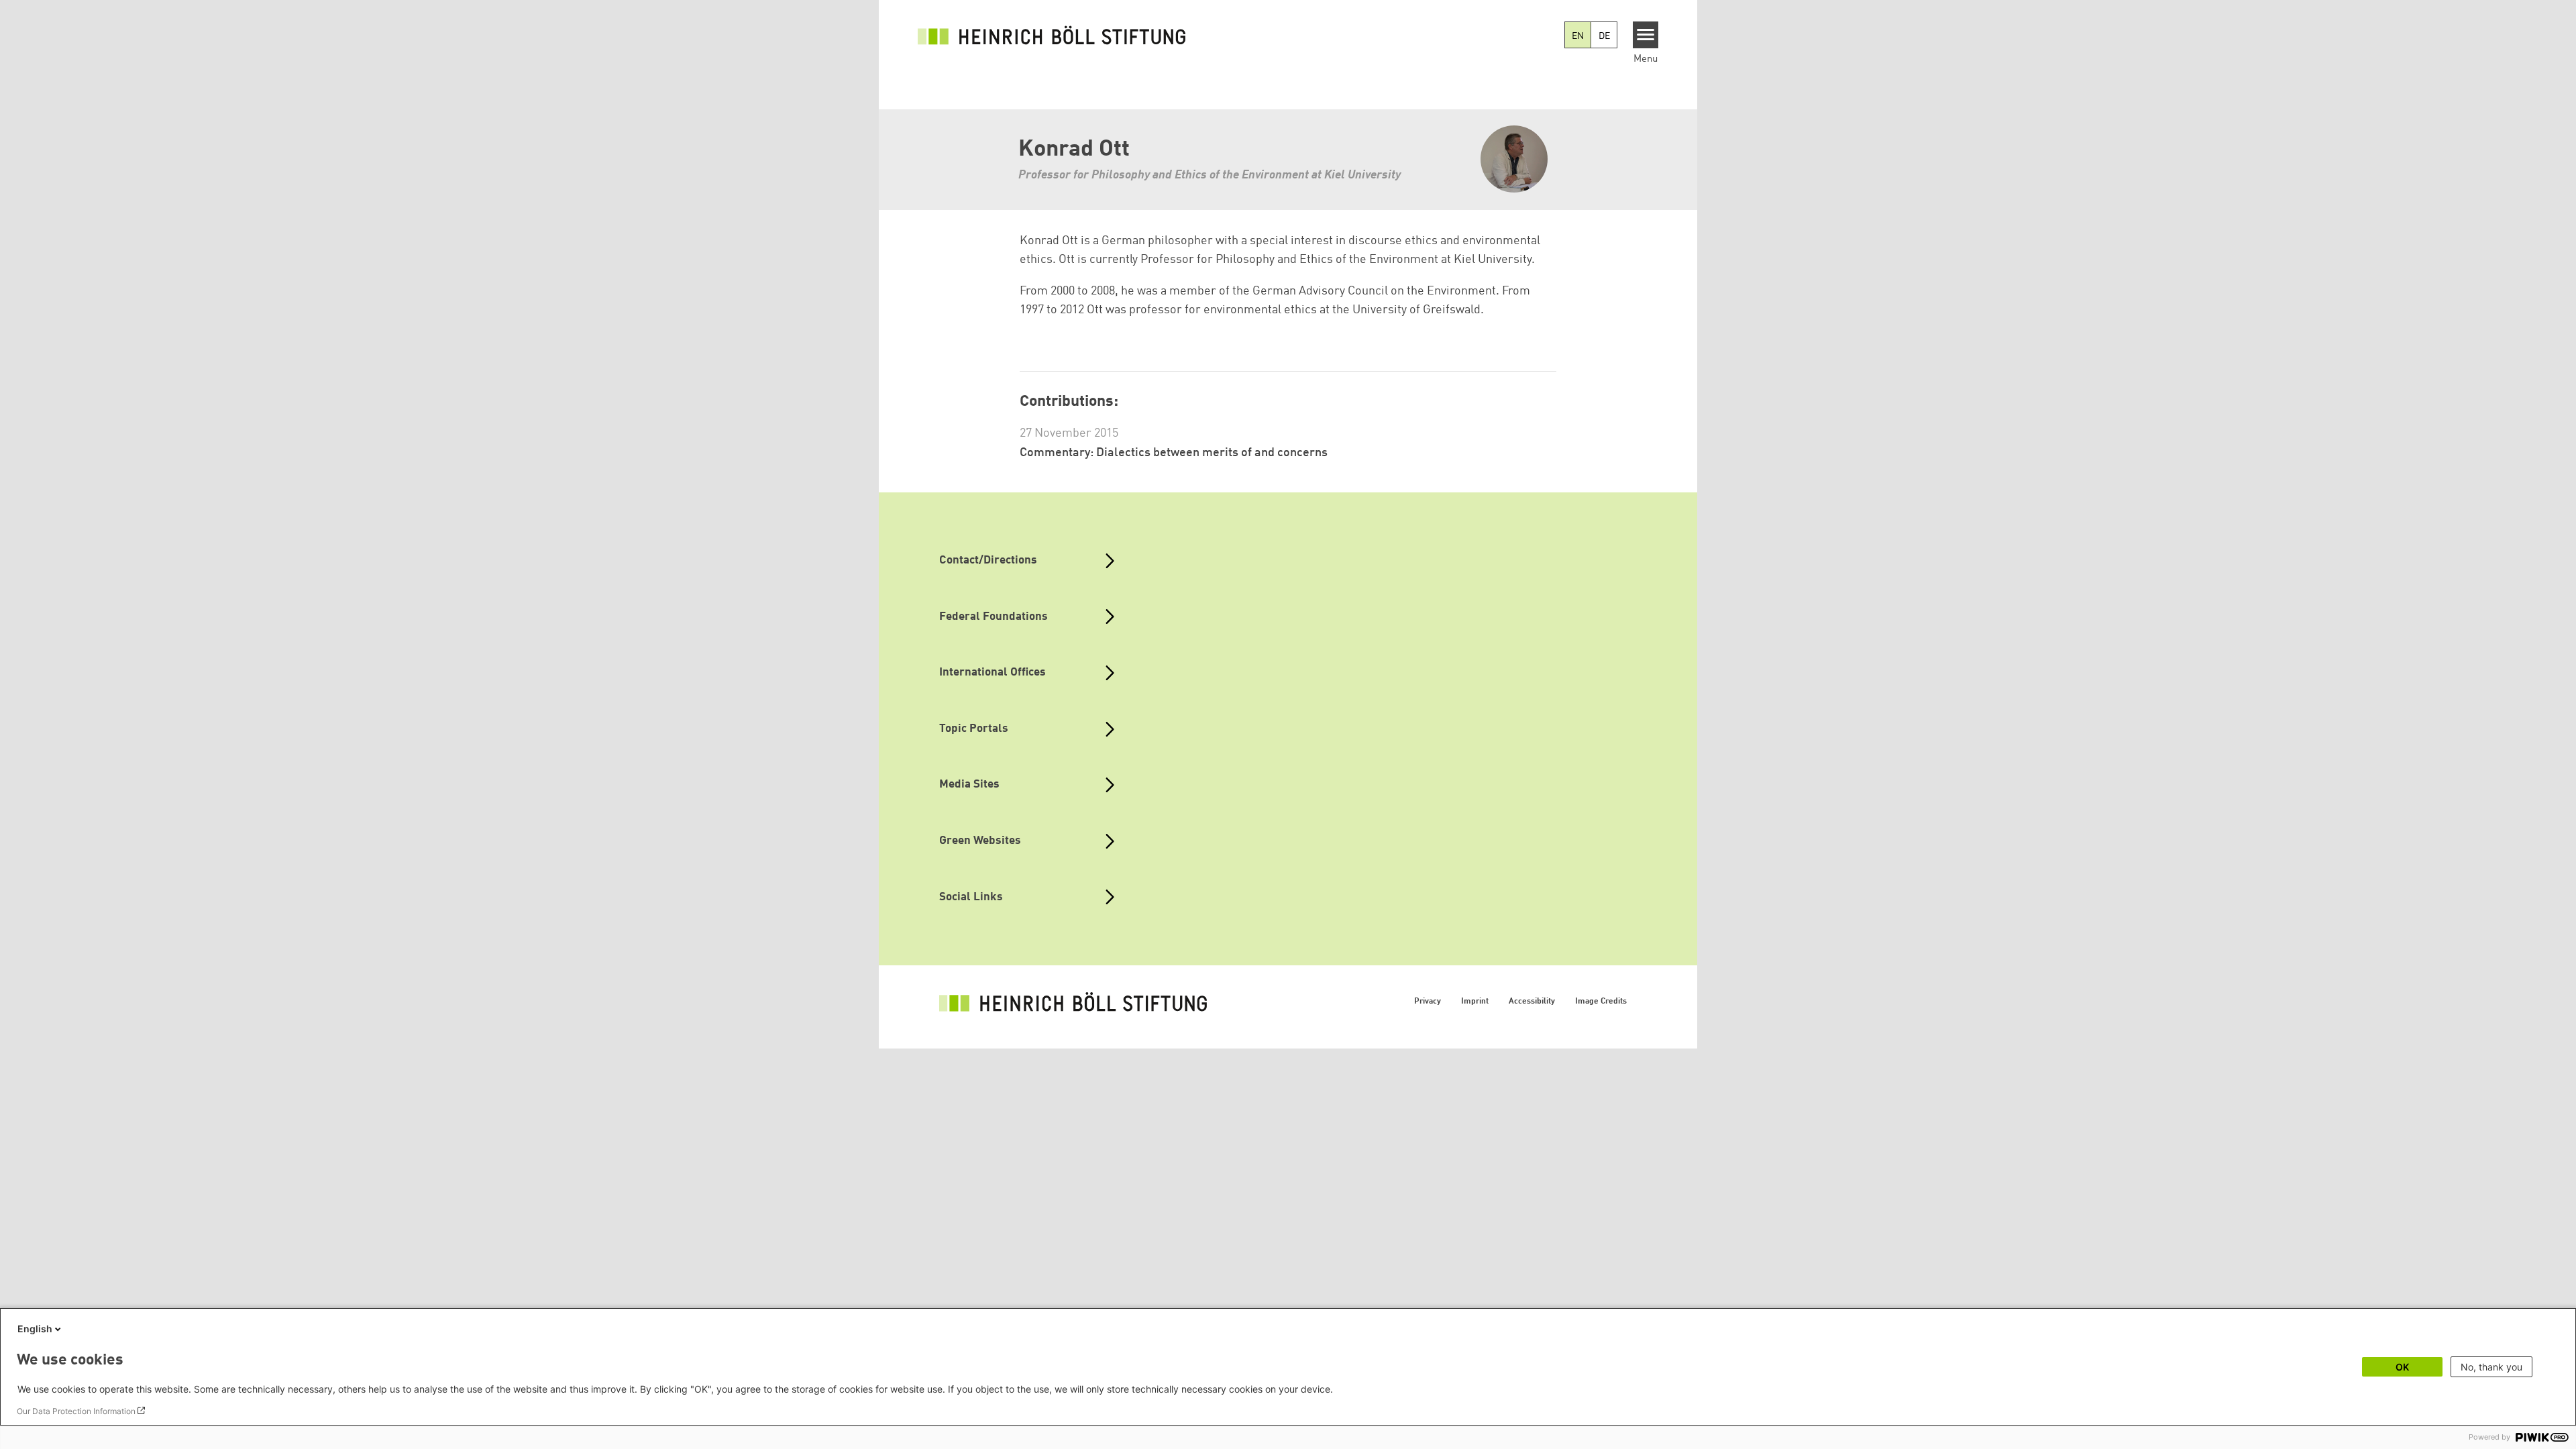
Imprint (1475, 1002)
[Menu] (1646, 35)
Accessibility (1532, 1002)
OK (2402, 1367)
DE (1604, 36)
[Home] (1052, 35)
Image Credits (1601, 1002)
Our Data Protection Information (76, 1411)
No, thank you (2491, 1367)
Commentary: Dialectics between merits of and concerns (1174, 453)
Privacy (1428, 1002)
